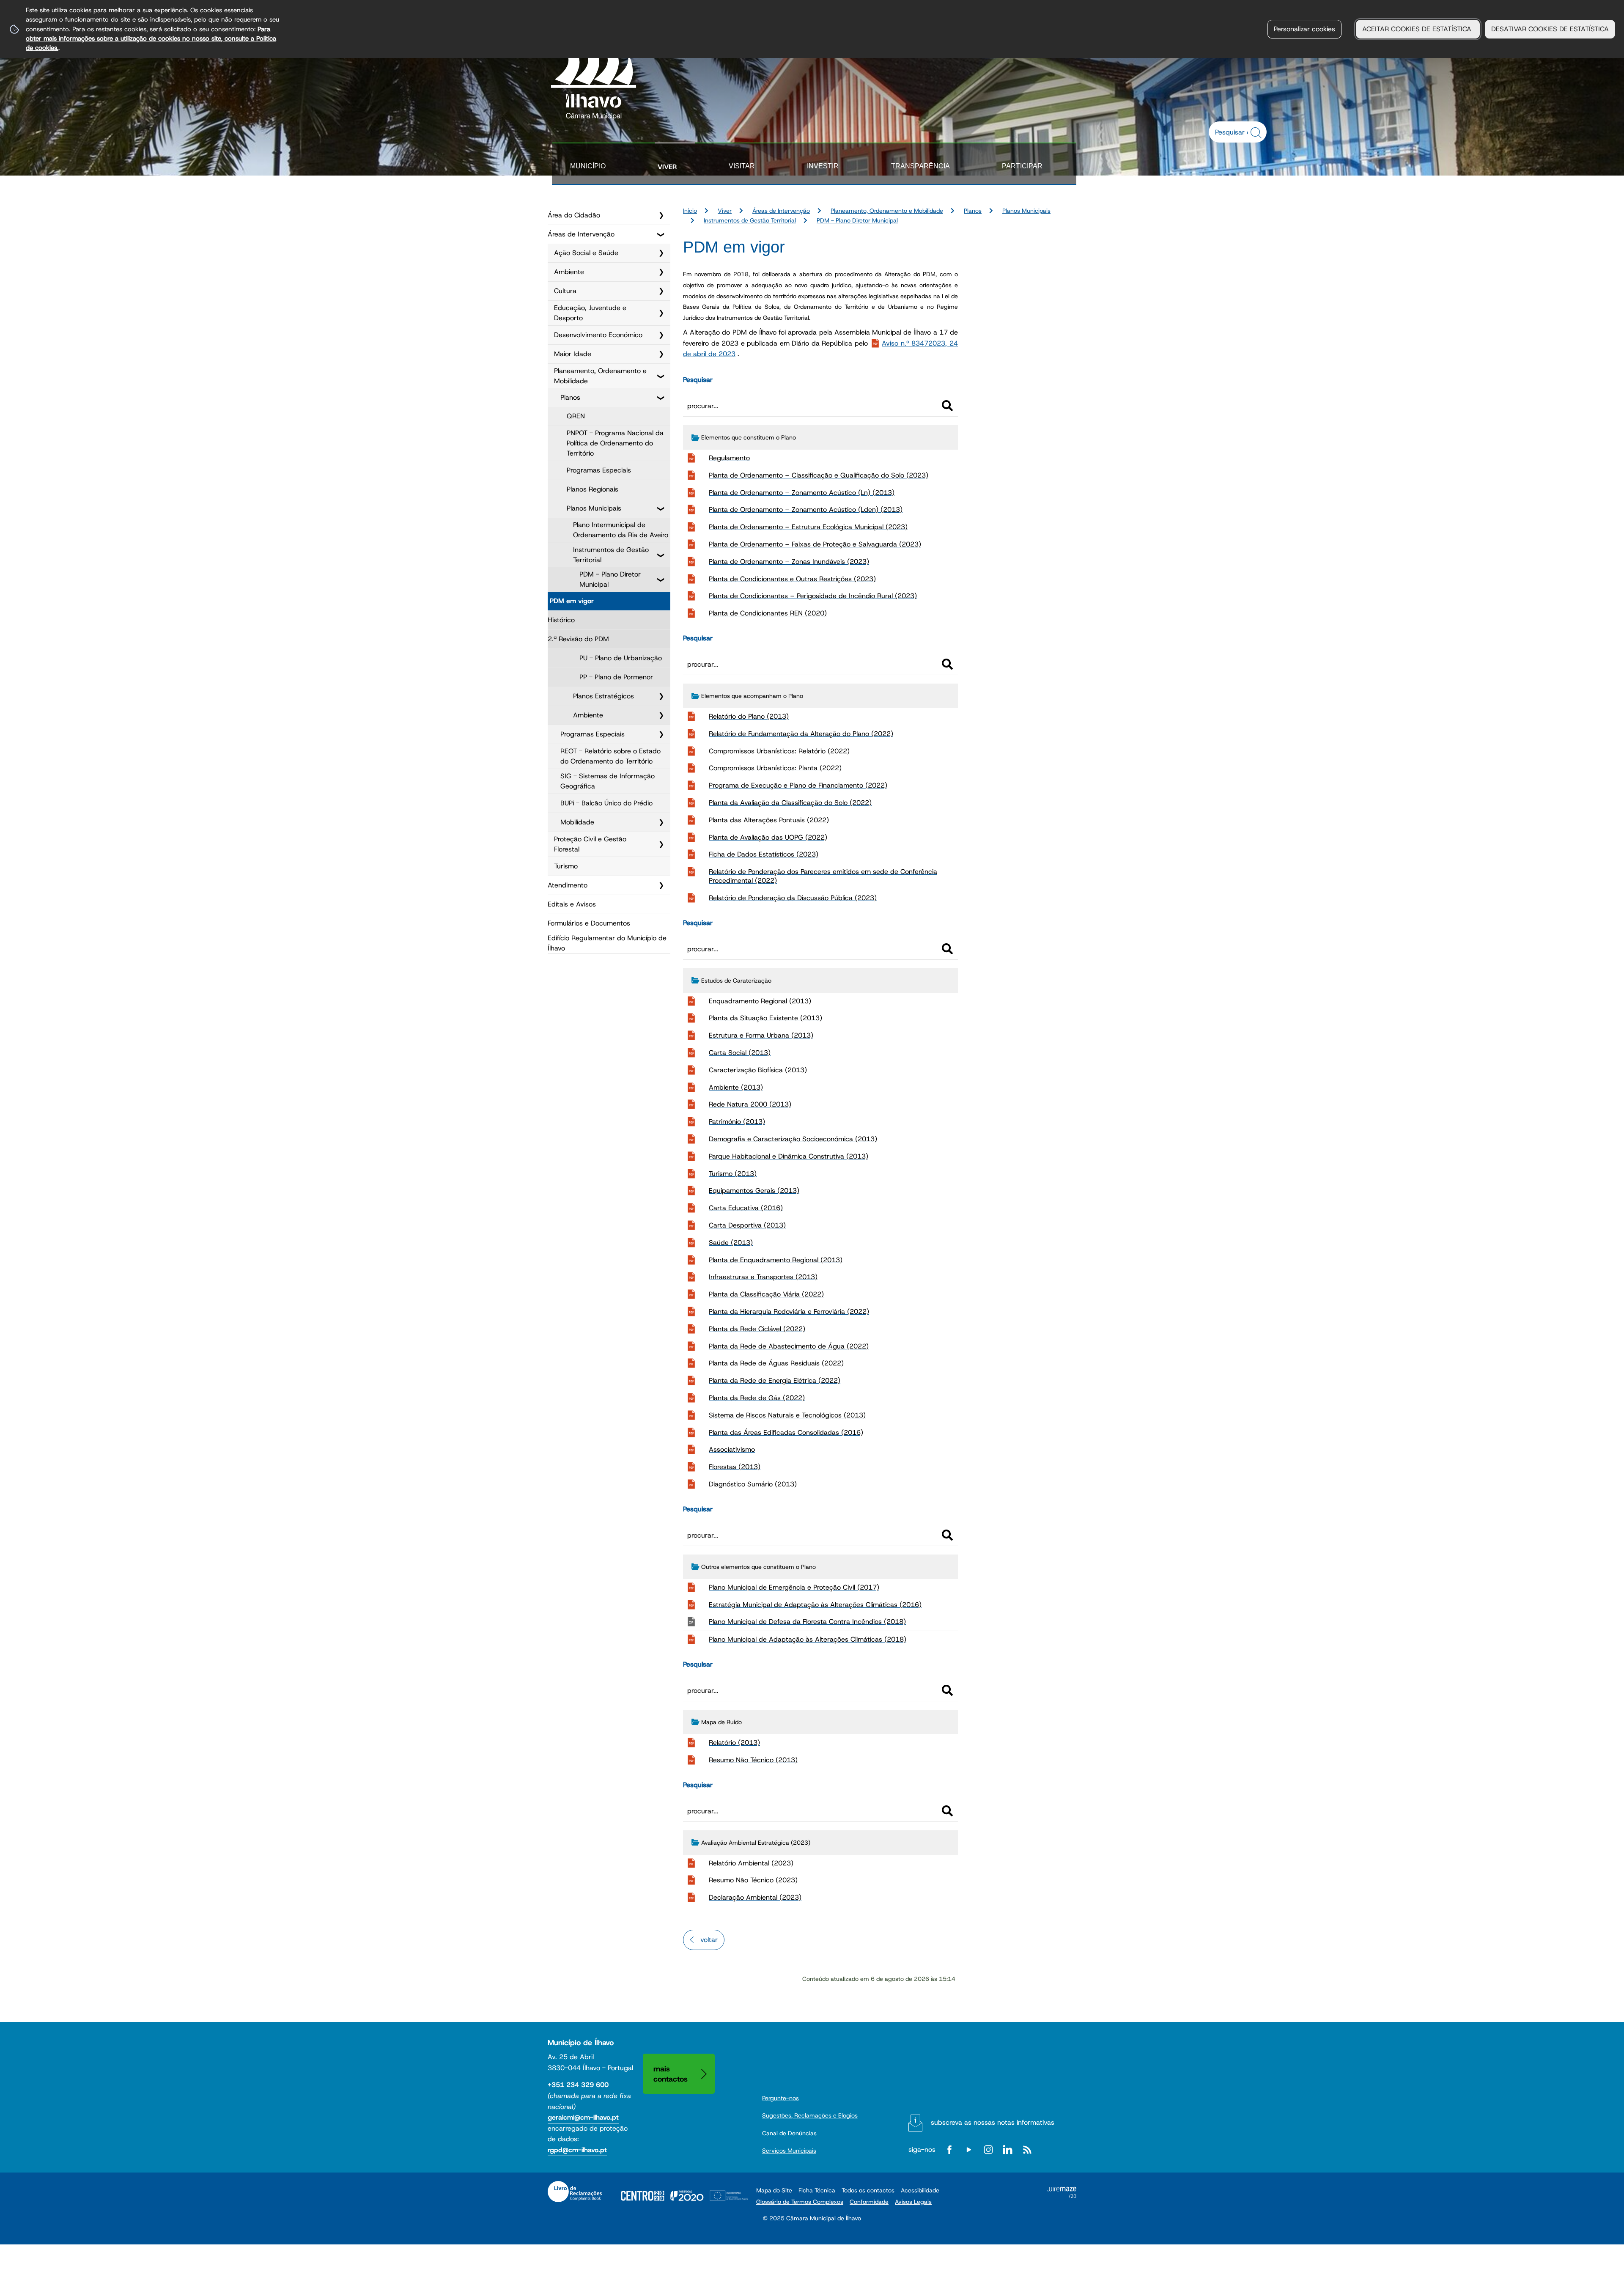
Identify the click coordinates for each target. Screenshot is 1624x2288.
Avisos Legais (913, 2202)
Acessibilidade (920, 2190)
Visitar (742, 166)
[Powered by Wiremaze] (1062, 2196)
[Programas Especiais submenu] (661, 734)
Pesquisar (698, 380)
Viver (667, 167)
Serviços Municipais (789, 2151)
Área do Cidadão (574, 215)
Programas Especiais (599, 470)
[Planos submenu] (661, 398)
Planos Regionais (593, 489)
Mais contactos (671, 2074)
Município (588, 166)
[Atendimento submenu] (661, 885)
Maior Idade (573, 354)
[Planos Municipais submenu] (661, 508)
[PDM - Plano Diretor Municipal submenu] (661, 580)
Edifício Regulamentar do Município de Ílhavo (607, 943)
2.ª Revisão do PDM (578, 639)
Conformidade (869, 2202)
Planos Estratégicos (604, 696)
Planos (570, 397)
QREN (576, 416)
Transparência (920, 166)
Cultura (565, 291)
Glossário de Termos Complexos (800, 2202)
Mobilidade (577, 822)
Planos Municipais (594, 508)
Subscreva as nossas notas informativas (993, 2122)
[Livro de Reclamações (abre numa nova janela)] (575, 2192)
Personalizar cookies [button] (1304, 29)
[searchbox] (1233, 132)
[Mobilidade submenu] (661, 822)
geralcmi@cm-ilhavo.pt (583, 2117)
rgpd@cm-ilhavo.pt (577, 2150)
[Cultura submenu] (661, 291)
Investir (823, 166)
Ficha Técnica (817, 2190)
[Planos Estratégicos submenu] (661, 696)
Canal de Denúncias (789, 2133)
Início (690, 211)
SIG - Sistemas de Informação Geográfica (608, 781)
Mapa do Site (774, 2190)
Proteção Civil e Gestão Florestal (590, 844)
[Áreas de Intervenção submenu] (661, 234)
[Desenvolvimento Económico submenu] (661, 335)
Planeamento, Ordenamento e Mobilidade (600, 376)
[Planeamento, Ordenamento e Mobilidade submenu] (661, 376)
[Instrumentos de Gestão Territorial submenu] (661, 555)
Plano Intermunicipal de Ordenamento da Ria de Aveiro (621, 530)
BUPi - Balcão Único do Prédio (606, 803)
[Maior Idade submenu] (661, 354)
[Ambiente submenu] (661, 272)
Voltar (709, 1940)
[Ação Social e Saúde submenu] (661, 253)
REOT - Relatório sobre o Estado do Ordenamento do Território (610, 756)
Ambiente (569, 272)
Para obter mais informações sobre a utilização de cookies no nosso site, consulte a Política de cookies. (151, 38)
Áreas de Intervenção (581, 234)
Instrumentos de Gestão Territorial (611, 555)
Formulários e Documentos (589, 923)
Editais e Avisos (572, 904)
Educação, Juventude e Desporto (590, 313)
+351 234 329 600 (578, 2085)
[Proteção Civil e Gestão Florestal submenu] (661, 844)
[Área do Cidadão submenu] (661, 215)
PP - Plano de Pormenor (616, 677)
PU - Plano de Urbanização (621, 658)
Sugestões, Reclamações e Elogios (810, 2115)
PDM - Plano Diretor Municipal (610, 579)
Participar (1022, 166)
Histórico (561, 620)
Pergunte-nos (780, 2098)
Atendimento (568, 885)
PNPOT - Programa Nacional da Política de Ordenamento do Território (615, 443)
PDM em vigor (572, 601)
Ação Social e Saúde (586, 253)
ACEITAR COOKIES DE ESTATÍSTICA (1418, 29)
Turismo (566, 866)
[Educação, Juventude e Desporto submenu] (661, 313)
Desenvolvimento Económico (598, 335)
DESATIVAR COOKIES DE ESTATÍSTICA (1550, 29)
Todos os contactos (868, 2190)
